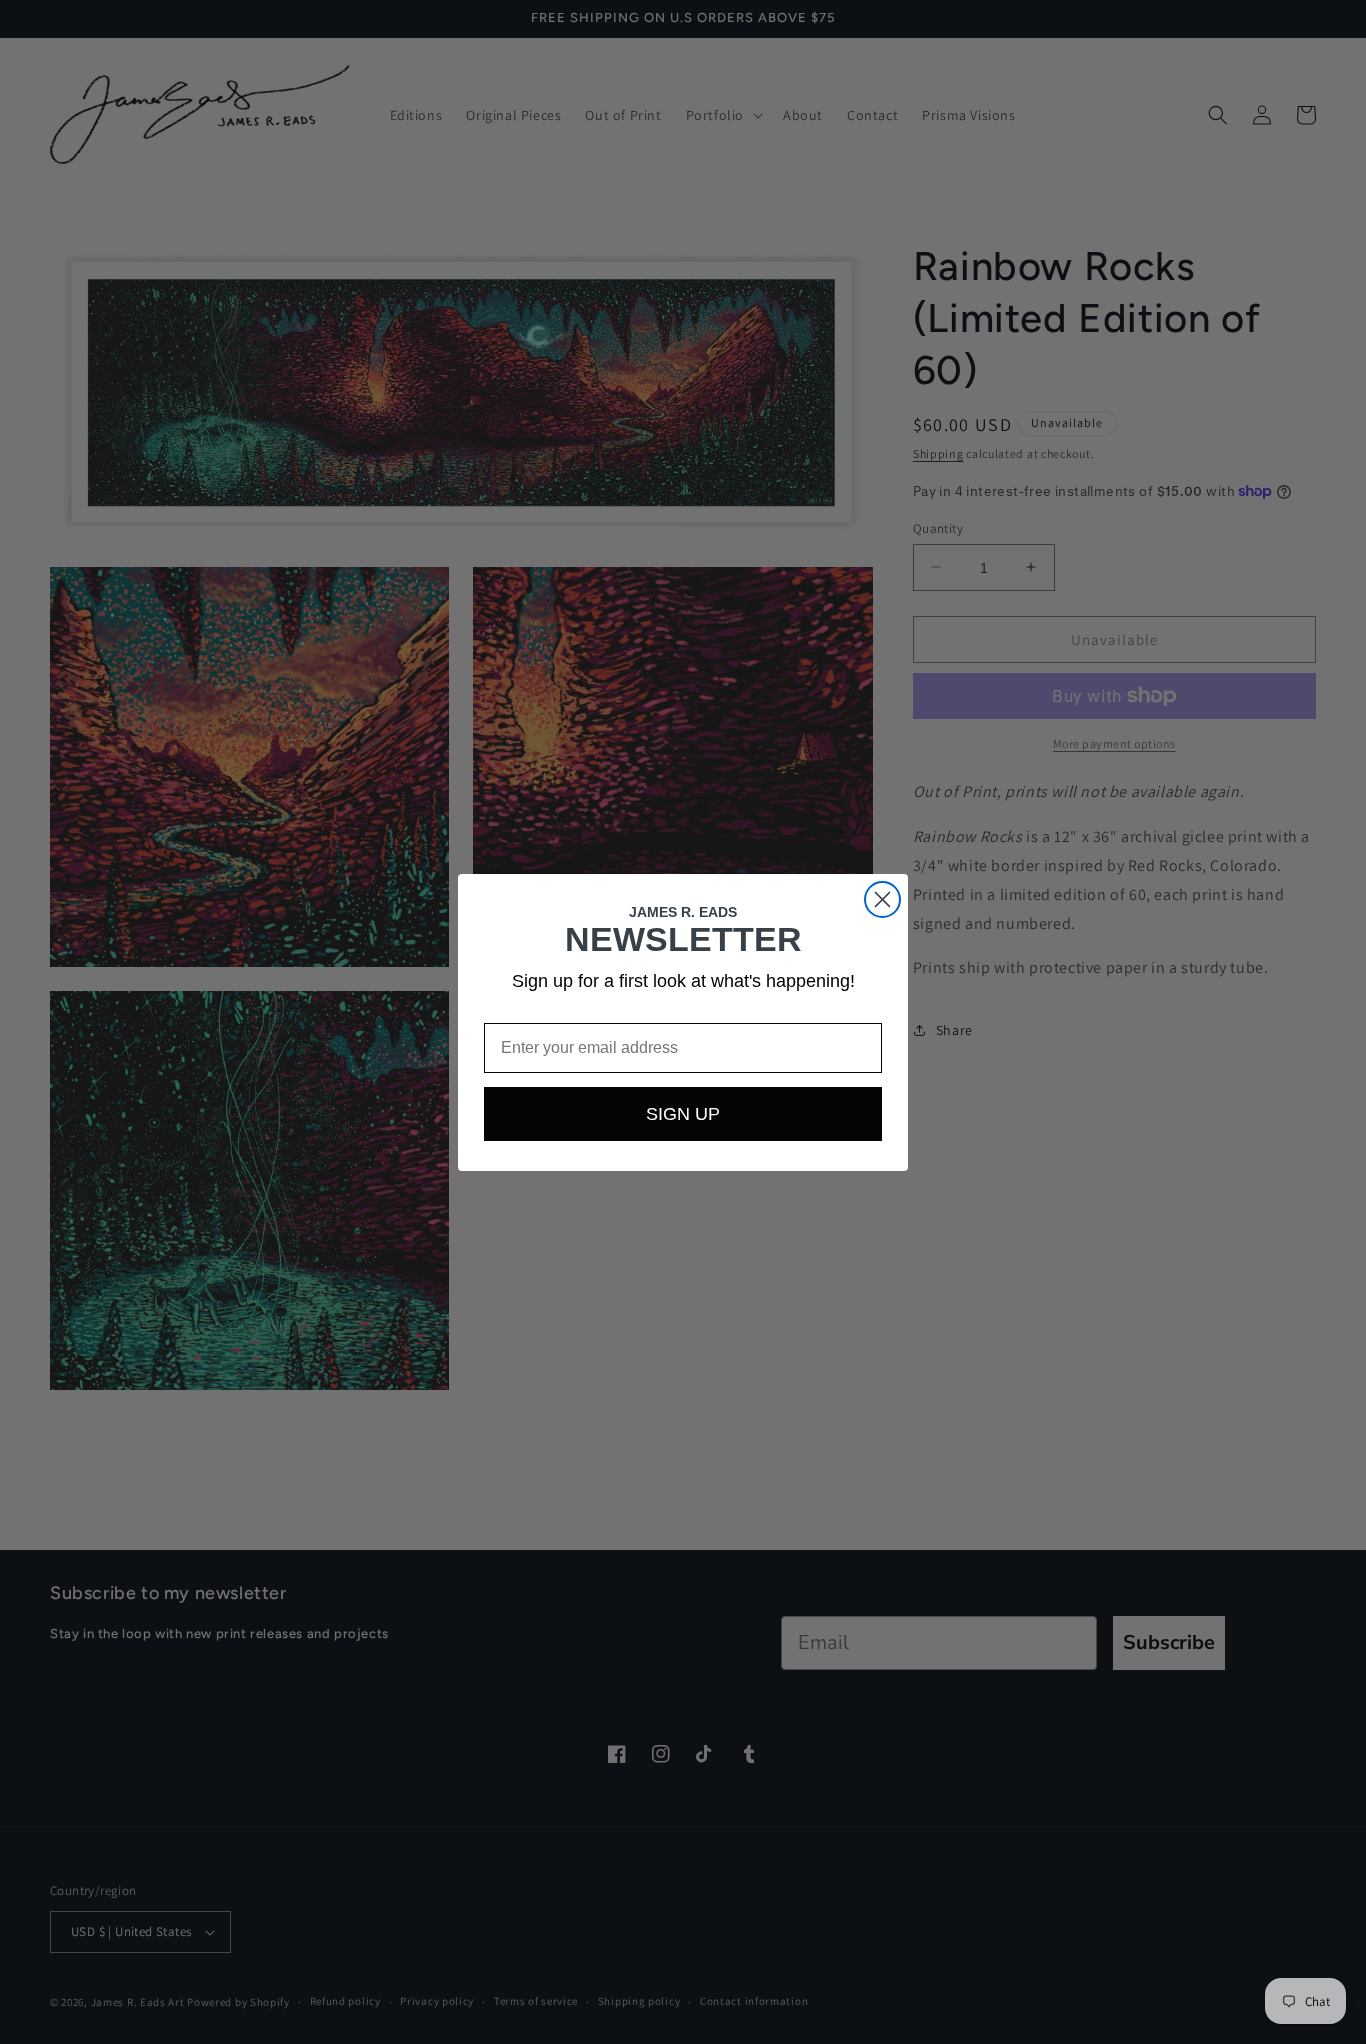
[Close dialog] (882, 899)
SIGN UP (683, 1114)
